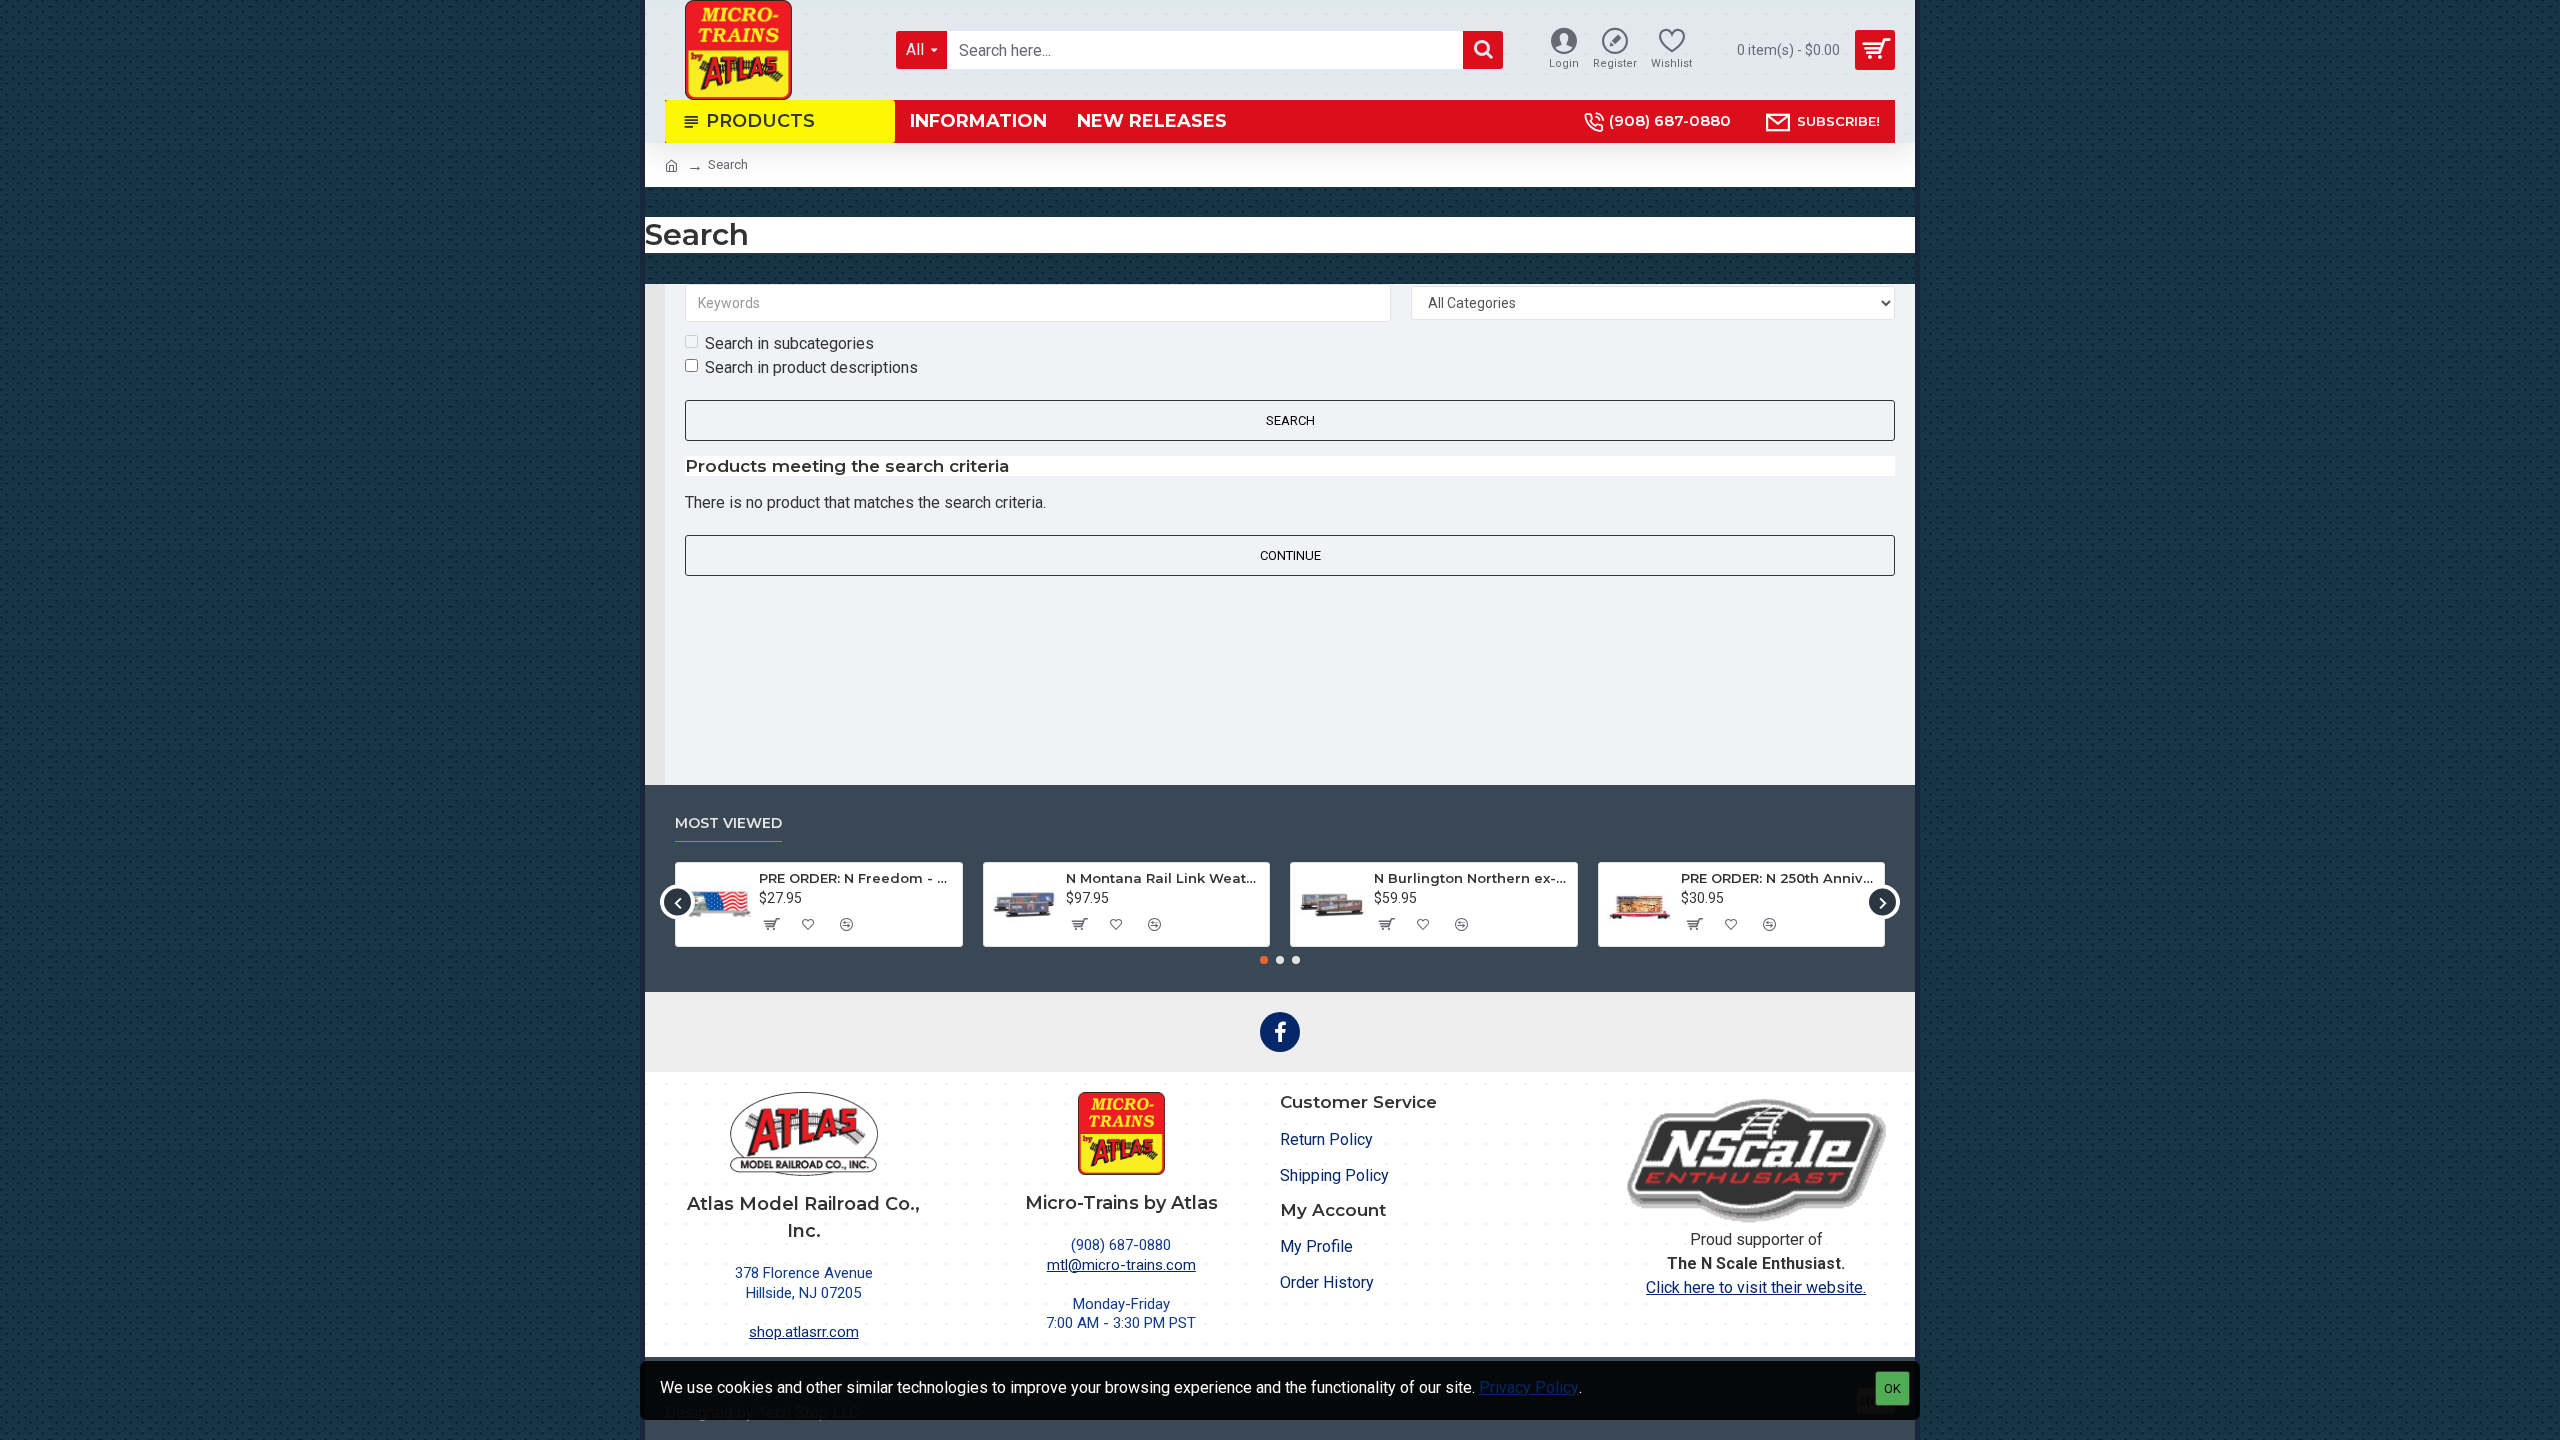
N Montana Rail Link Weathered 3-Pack (1164, 878)
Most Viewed (728, 823)
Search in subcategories (789, 343)
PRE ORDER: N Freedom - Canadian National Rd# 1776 (857, 878)
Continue (1290, 555)
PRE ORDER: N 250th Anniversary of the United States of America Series (1779, 878)
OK (1892, 1388)
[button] (677, 902)
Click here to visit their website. (1756, 1287)
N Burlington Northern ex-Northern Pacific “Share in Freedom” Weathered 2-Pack (1472, 878)
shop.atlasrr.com (804, 1332)
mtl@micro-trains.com (1121, 1265)
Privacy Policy (1529, 1387)
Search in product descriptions (811, 367)
